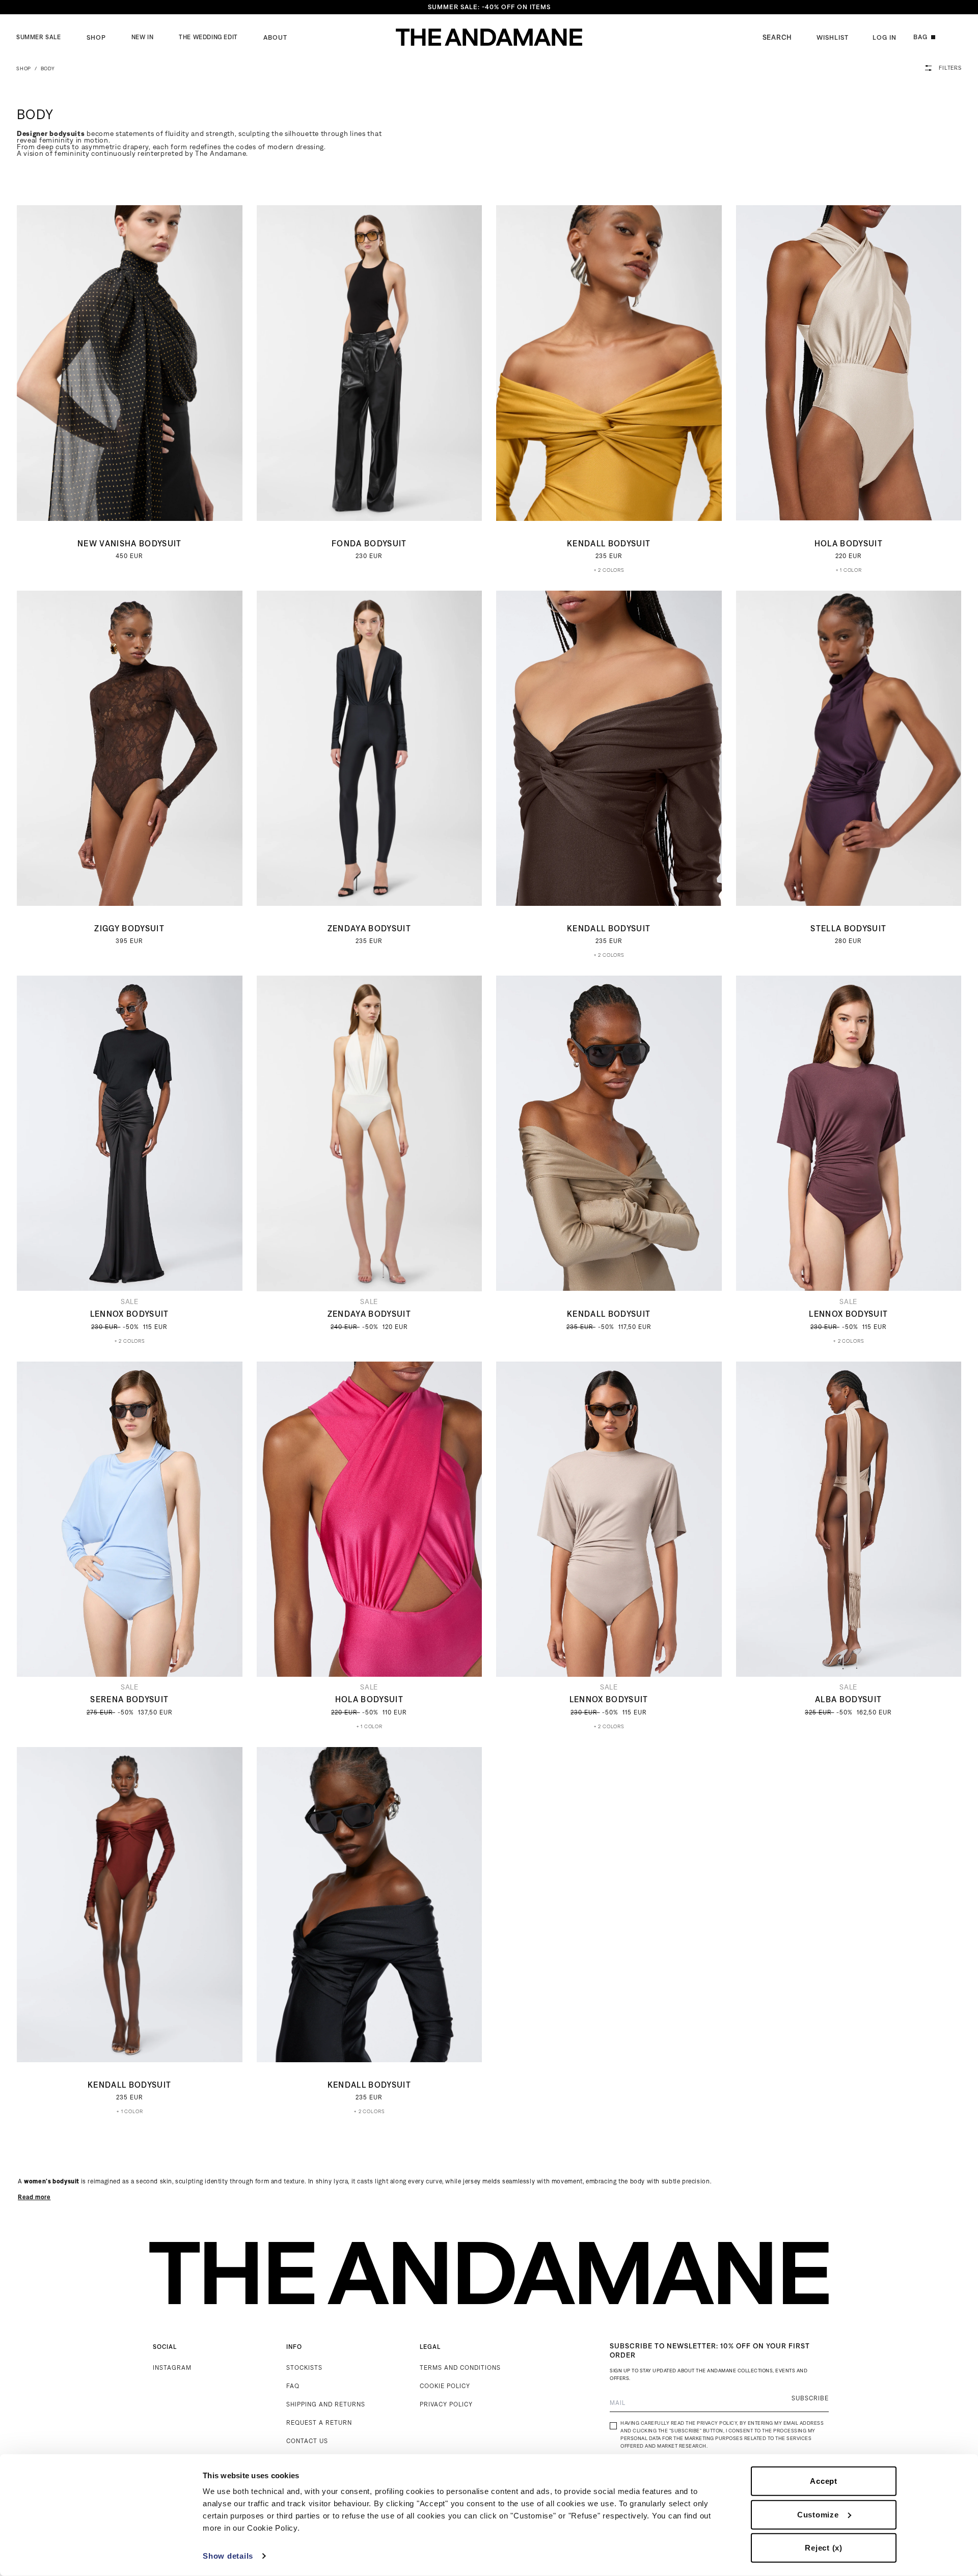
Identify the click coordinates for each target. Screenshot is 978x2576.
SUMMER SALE (39, 37)
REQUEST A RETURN (319, 2422)
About (275, 37)
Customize (818, 2514)
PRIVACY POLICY (446, 2404)
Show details (228, 2556)
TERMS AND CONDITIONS (460, 2367)
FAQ (293, 2386)
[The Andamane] (489, 37)
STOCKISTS (304, 2367)
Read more (34, 2197)
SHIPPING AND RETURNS (326, 2404)
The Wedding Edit (208, 37)
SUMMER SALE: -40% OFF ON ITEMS (489, 7)
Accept (824, 2481)
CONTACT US (307, 2441)
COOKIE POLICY (445, 2386)
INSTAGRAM (172, 2367)
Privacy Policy (717, 2423)
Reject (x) (824, 2548)
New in (143, 37)
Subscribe (810, 2398)
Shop (96, 37)
